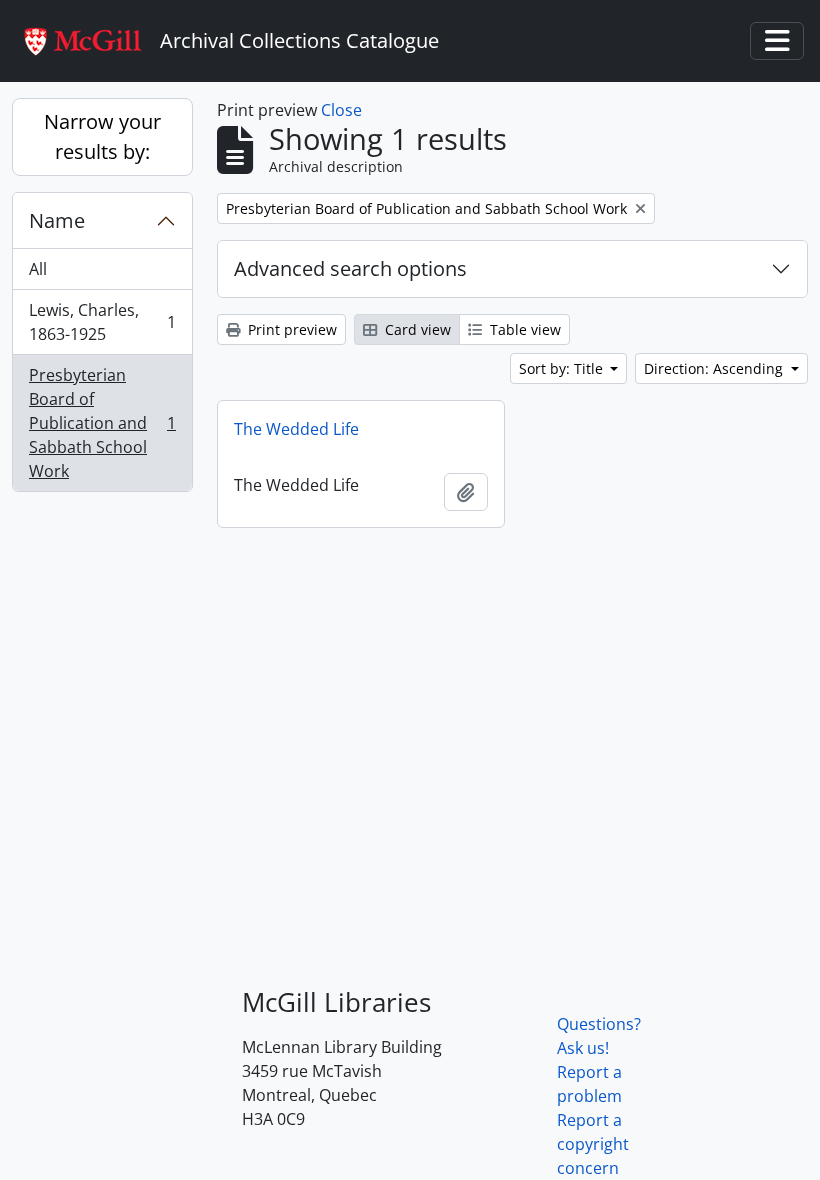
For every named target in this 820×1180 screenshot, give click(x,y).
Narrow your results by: (102, 136)
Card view (416, 329)
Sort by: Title (563, 368)
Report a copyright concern (593, 1144)
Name (57, 220)
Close (341, 110)
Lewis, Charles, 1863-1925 (102, 322)
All (38, 269)
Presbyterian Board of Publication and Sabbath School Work (102, 423)
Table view (523, 329)
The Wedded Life (296, 429)
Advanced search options (350, 268)
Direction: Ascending (715, 368)
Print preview (290, 329)
